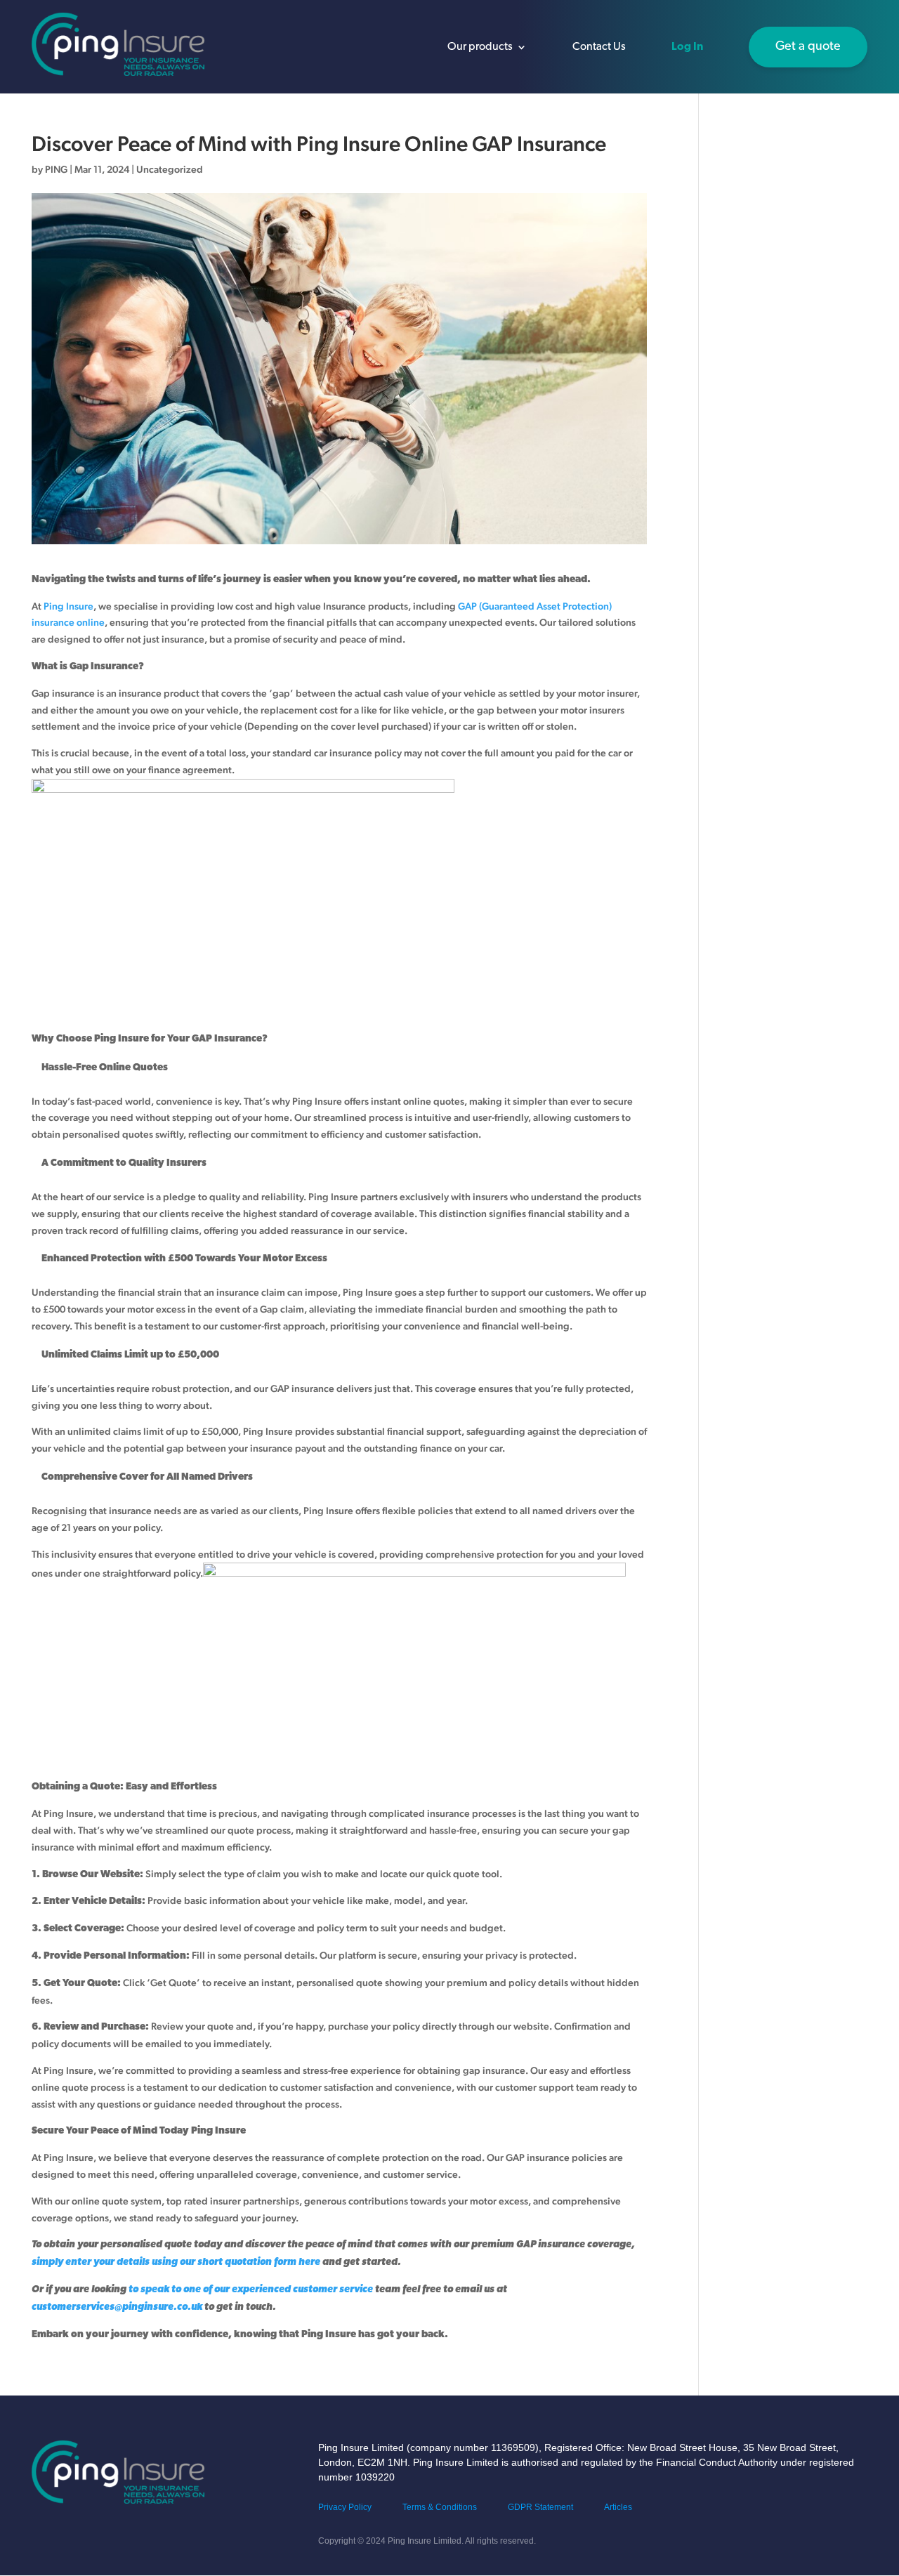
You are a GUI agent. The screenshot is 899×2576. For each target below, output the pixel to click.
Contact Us (599, 47)
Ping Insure (68, 606)
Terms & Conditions (440, 2507)
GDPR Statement (540, 2507)
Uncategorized (170, 169)
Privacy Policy (345, 2507)
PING (56, 169)
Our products (480, 47)
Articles (618, 2507)
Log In (687, 47)
